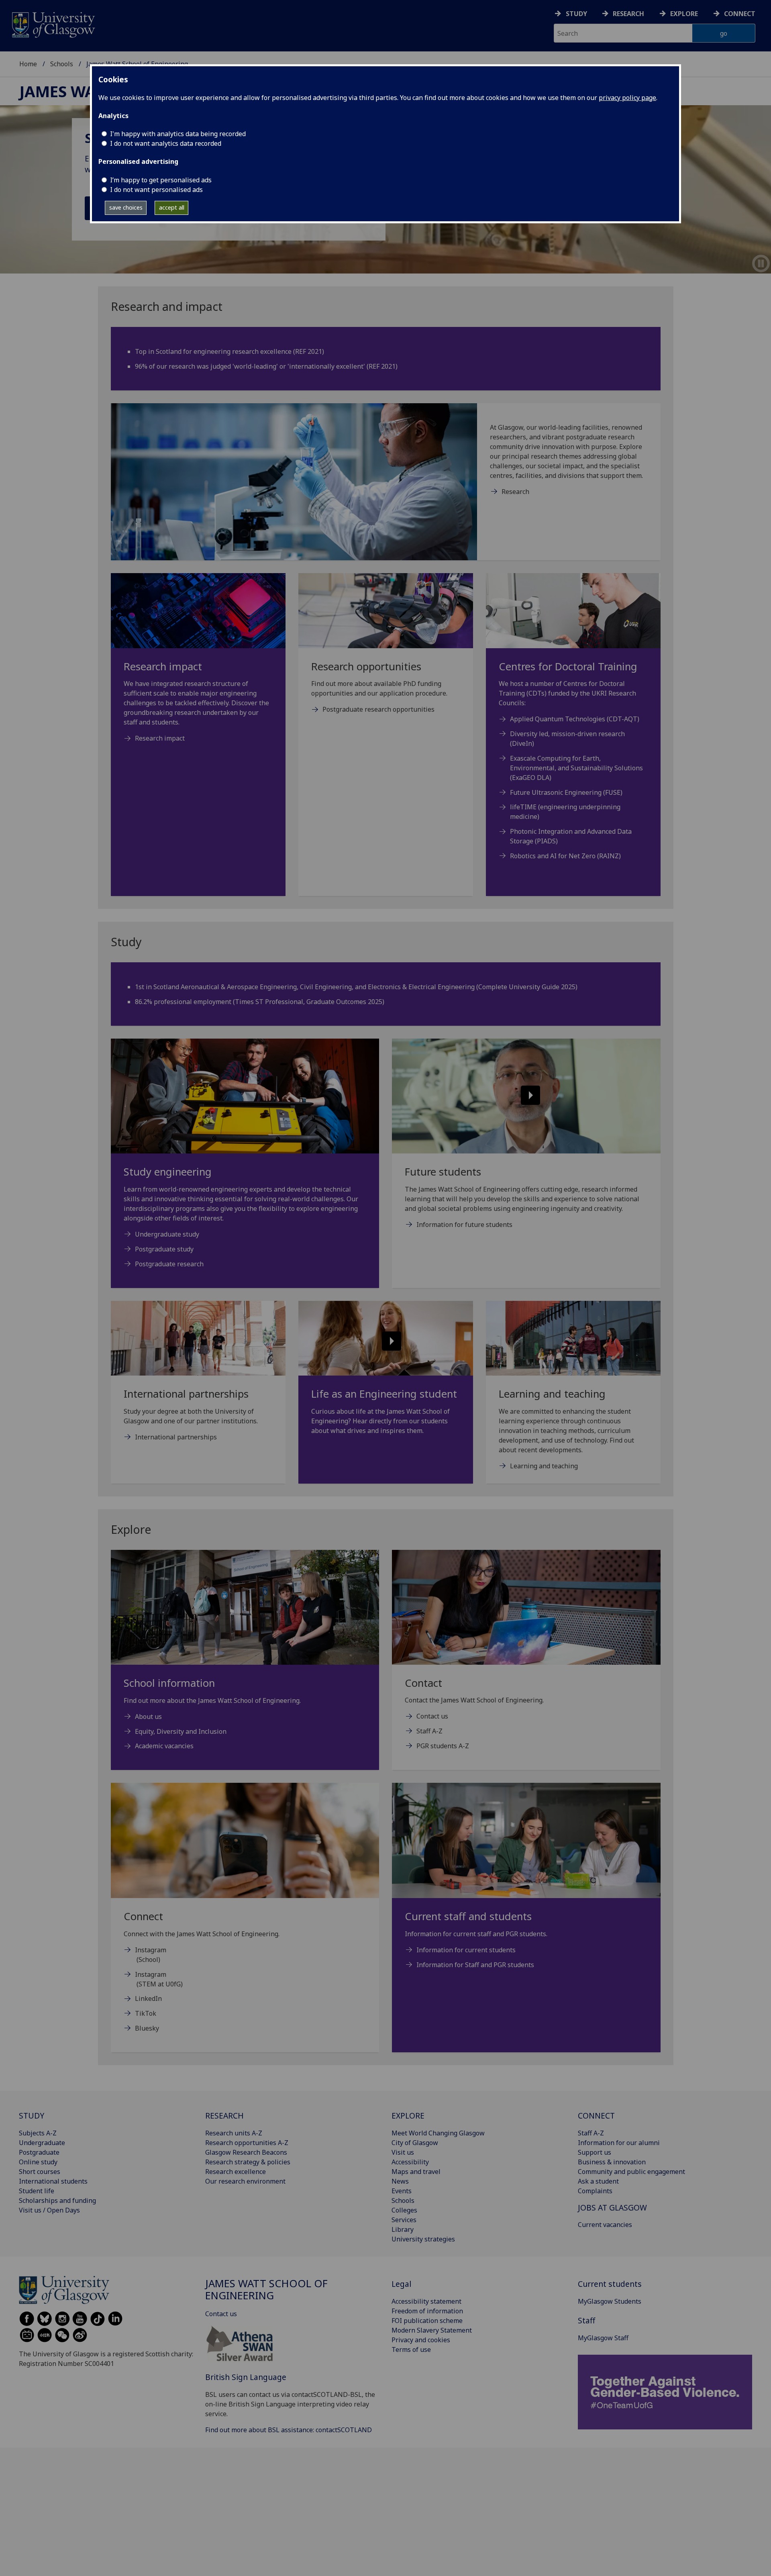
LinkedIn (148, 1998)
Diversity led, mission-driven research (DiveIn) (567, 739)
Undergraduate (42, 2143)
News (400, 2181)
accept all (172, 207)
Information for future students (464, 1225)
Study (576, 14)
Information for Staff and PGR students (475, 1965)
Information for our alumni (619, 2143)
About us (148, 1717)
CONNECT (596, 2116)
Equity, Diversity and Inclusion (181, 1731)
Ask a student (598, 2181)
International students (53, 2181)
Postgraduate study (164, 1249)
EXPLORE (408, 2116)
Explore (684, 14)
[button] (526, 1096)
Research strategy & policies (248, 2162)
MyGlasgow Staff (603, 2338)
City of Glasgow (415, 2143)
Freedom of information (427, 2311)
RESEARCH (224, 2116)
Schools (62, 64)
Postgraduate (39, 2152)
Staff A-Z (429, 1731)
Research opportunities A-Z (247, 2143)
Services (404, 2220)
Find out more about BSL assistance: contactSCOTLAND (289, 2430)
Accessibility (410, 2162)
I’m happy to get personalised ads (161, 180)
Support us (595, 2152)
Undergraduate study (167, 1234)
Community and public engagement (631, 2172)
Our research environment (245, 2181)
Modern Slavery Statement (432, 2330)
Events (402, 2191)
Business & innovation (612, 2162)
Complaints (595, 2191)
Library (403, 2229)
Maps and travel (416, 2172)
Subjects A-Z (38, 2133)
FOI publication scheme (427, 2321)
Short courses (40, 2172)
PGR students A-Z (443, 1746)
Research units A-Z (234, 2133)
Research (628, 14)
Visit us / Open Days (49, 2210)
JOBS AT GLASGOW (612, 2208)
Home (28, 64)
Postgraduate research (169, 1264)
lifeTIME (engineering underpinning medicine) (565, 812)
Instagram (151, 1950)
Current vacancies (605, 2225)
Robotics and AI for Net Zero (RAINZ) (565, 856)
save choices (126, 207)
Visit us (403, 2152)
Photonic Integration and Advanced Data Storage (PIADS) (571, 836)
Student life (37, 2191)
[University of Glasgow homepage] (53, 24)
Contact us (432, 1716)
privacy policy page (627, 98)
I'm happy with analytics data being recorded (178, 134)
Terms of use (411, 2349)
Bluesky (147, 2028)
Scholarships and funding (57, 2200)
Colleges (404, 2210)
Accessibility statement (426, 2301)
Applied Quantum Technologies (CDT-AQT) (575, 719)
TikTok (146, 2013)
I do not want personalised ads (156, 190)
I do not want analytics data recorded (166, 143)
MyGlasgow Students (610, 2301)
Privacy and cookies (421, 2340)
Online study (38, 2162)
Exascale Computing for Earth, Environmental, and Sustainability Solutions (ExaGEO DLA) (576, 768)
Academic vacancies (164, 1746)
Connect (740, 14)
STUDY (32, 2116)
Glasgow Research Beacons (246, 2152)
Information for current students (466, 1950)
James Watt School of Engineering (266, 2289)
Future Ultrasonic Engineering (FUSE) (566, 792)
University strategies (423, 2239)
